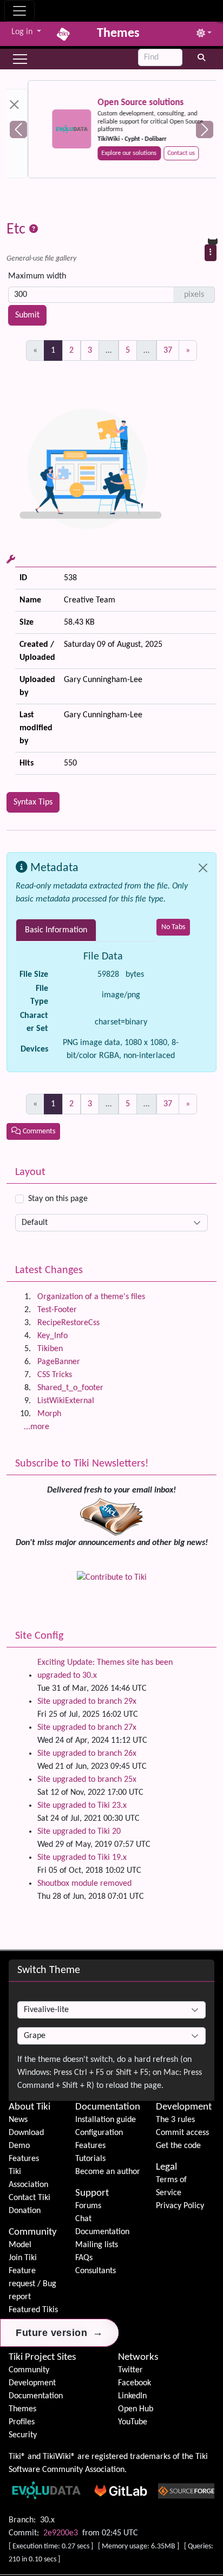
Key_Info (53, 1336)
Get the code (178, 2146)
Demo (19, 2146)
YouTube (133, 2422)
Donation (25, 2211)
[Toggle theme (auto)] (204, 34)
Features (24, 2159)
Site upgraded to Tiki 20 (79, 1832)
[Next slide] (205, 129)
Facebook (135, 2383)
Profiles (22, 2422)
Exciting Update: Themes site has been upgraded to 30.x (105, 1669)
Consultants (96, 2271)
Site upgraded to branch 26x (87, 1754)
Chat (83, 2219)
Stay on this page (58, 1199)
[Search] (202, 57)
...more (37, 1427)
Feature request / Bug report (32, 2284)
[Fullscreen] (217, 9)
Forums (88, 2206)
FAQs (84, 2258)
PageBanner (59, 1362)
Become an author (108, 2172)
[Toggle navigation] (19, 11)
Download (26, 2133)
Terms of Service (171, 2186)
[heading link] (52, 2107)
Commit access (182, 2133)
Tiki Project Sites (42, 2357)
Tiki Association (28, 2178)
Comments (38, 1131)
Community (33, 2232)
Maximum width (37, 276)
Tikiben (50, 1349)
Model (20, 2245)
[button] (20, 59)
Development (184, 2107)
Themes (22, 2409)
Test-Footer (57, 1310)
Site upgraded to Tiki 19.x (82, 1858)
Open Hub (136, 2409)
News (18, 2120)
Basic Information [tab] (56, 930)
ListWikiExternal (66, 1401)
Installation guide (106, 2120)
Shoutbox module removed (84, 1884)
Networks (138, 2357)
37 (168, 351)
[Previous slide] (18, 129)
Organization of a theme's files (91, 1297)
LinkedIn (132, 2396)
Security (23, 2435)
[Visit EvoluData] (50, 129)
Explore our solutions (108, 153)
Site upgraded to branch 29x (87, 1702)
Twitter (130, 2370)
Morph (49, 1414)
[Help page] (34, 230)
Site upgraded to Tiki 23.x (82, 1806)
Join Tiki (23, 2258)
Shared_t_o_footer (70, 1388)
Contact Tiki (29, 2198)
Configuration (99, 2133)
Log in (23, 32)
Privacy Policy (180, 2206)
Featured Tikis (33, 2310)
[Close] (203, 868)
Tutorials (90, 2159)
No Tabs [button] (173, 927)
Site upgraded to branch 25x (87, 1780)
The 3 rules (175, 2120)
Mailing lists (97, 2245)
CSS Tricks (55, 1375)
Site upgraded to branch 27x (87, 1728)
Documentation (108, 2107)
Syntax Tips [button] (33, 802)
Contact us (160, 153)
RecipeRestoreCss (68, 1323)
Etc (18, 230)
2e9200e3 (61, 2533)
